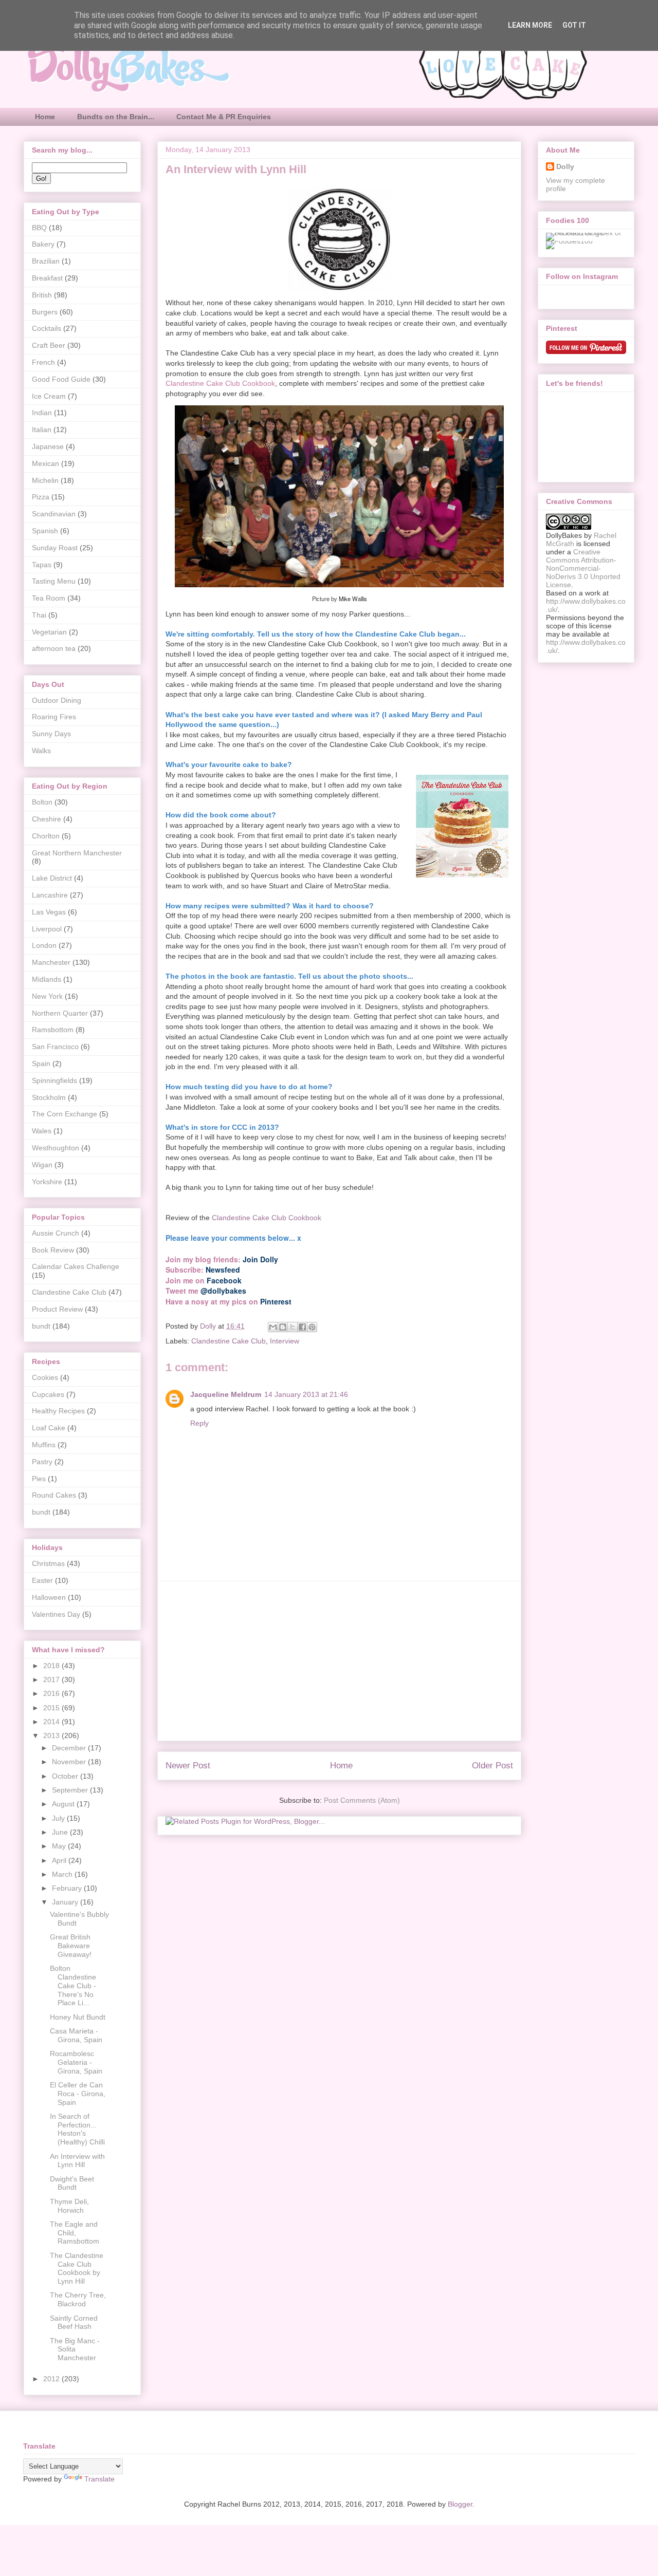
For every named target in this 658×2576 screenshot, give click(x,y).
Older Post (492, 1766)
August (64, 1804)
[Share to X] (293, 1327)
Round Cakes (54, 1495)
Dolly (565, 166)
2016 (52, 1693)
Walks (41, 751)
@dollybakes (223, 1291)
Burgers (45, 312)
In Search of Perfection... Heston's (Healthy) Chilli (77, 2129)
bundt (41, 1326)
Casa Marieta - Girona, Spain (76, 2035)
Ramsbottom (53, 1030)
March (63, 1874)
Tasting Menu (54, 581)
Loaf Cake (49, 1428)
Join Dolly (260, 1259)
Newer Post (188, 1766)
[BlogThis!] (283, 1327)
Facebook (224, 1280)
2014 (52, 1722)
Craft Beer (49, 345)
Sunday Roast (55, 548)
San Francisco (55, 1047)
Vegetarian (49, 632)
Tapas (42, 565)
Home (45, 117)
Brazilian (46, 261)
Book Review (53, 1250)
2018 (52, 1666)
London (44, 945)
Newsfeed (223, 1270)
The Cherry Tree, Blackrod (78, 2299)
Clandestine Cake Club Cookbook (267, 1218)
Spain (41, 1063)
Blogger (460, 2504)
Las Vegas (49, 912)
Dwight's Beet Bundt (72, 2183)
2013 (52, 1735)
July (59, 1818)
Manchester (51, 962)
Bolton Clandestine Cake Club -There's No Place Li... (73, 1985)
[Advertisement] (339, 1661)
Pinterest (276, 1301)
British (42, 295)
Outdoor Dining (57, 700)
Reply (199, 1423)
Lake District (52, 878)
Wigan (42, 1165)
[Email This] (273, 1327)
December (70, 1748)
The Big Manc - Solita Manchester (75, 2349)
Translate (99, 2479)
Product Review (57, 1309)
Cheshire (47, 819)
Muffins (44, 1445)
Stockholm (49, 1097)
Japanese (48, 446)
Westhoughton (56, 1148)
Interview (285, 1341)
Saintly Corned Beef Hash (74, 2322)
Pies (39, 1479)
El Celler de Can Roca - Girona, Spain (78, 2094)
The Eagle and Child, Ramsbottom (75, 2233)
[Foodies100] (569, 241)
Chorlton (46, 836)
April (60, 1860)
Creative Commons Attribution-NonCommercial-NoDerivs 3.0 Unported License (583, 568)
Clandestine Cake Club (229, 1341)
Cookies (45, 1377)
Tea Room (49, 598)
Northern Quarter (60, 1013)
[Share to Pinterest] (312, 1327)
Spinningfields (54, 1080)
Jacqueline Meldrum (226, 1394)
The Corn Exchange (65, 1114)
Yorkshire (47, 1182)
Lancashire (50, 895)
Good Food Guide (61, 379)
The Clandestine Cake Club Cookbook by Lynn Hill (77, 2268)
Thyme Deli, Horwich (69, 2206)
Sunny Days (51, 734)
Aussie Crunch (56, 1233)
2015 (52, 1708)
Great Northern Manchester (77, 853)
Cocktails (47, 328)
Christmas (48, 1563)
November (70, 1762)
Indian (42, 413)
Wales (42, 1131)
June (61, 1832)
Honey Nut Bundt (78, 2017)
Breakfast (47, 278)
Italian (42, 430)
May (60, 1846)
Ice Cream (49, 396)
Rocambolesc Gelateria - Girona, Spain (76, 2062)
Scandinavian (54, 514)
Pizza (41, 497)
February (68, 1888)
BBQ (39, 228)
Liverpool (47, 929)
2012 (52, 2379)
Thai (39, 615)
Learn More (530, 25)
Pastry (42, 1462)
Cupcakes (48, 1394)
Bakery (43, 244)
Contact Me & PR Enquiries (224, 117)
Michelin (45, 480)
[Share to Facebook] (302, 1327)
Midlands (47, 979)
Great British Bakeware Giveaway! (71, 1946)
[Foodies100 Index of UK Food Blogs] (588, 233)
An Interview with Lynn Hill (77, 2161)
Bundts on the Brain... (116, 117)
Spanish (45, 531)
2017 (52, 1679)
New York (47, 996)
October (66, 1776)
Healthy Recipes (58, 1411)
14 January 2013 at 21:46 (306, 1394)
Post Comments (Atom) (362, 1800)
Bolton (42, 802)
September (71, 1790)
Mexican (45, 463)
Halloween (49, 1597)
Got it (574, 25)
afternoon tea (54, 648)
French (43, 362)
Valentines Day (56, 1614)
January (66, 1902)
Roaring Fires (54, 717)
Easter (42, 1580)
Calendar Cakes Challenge (76, 1266)
